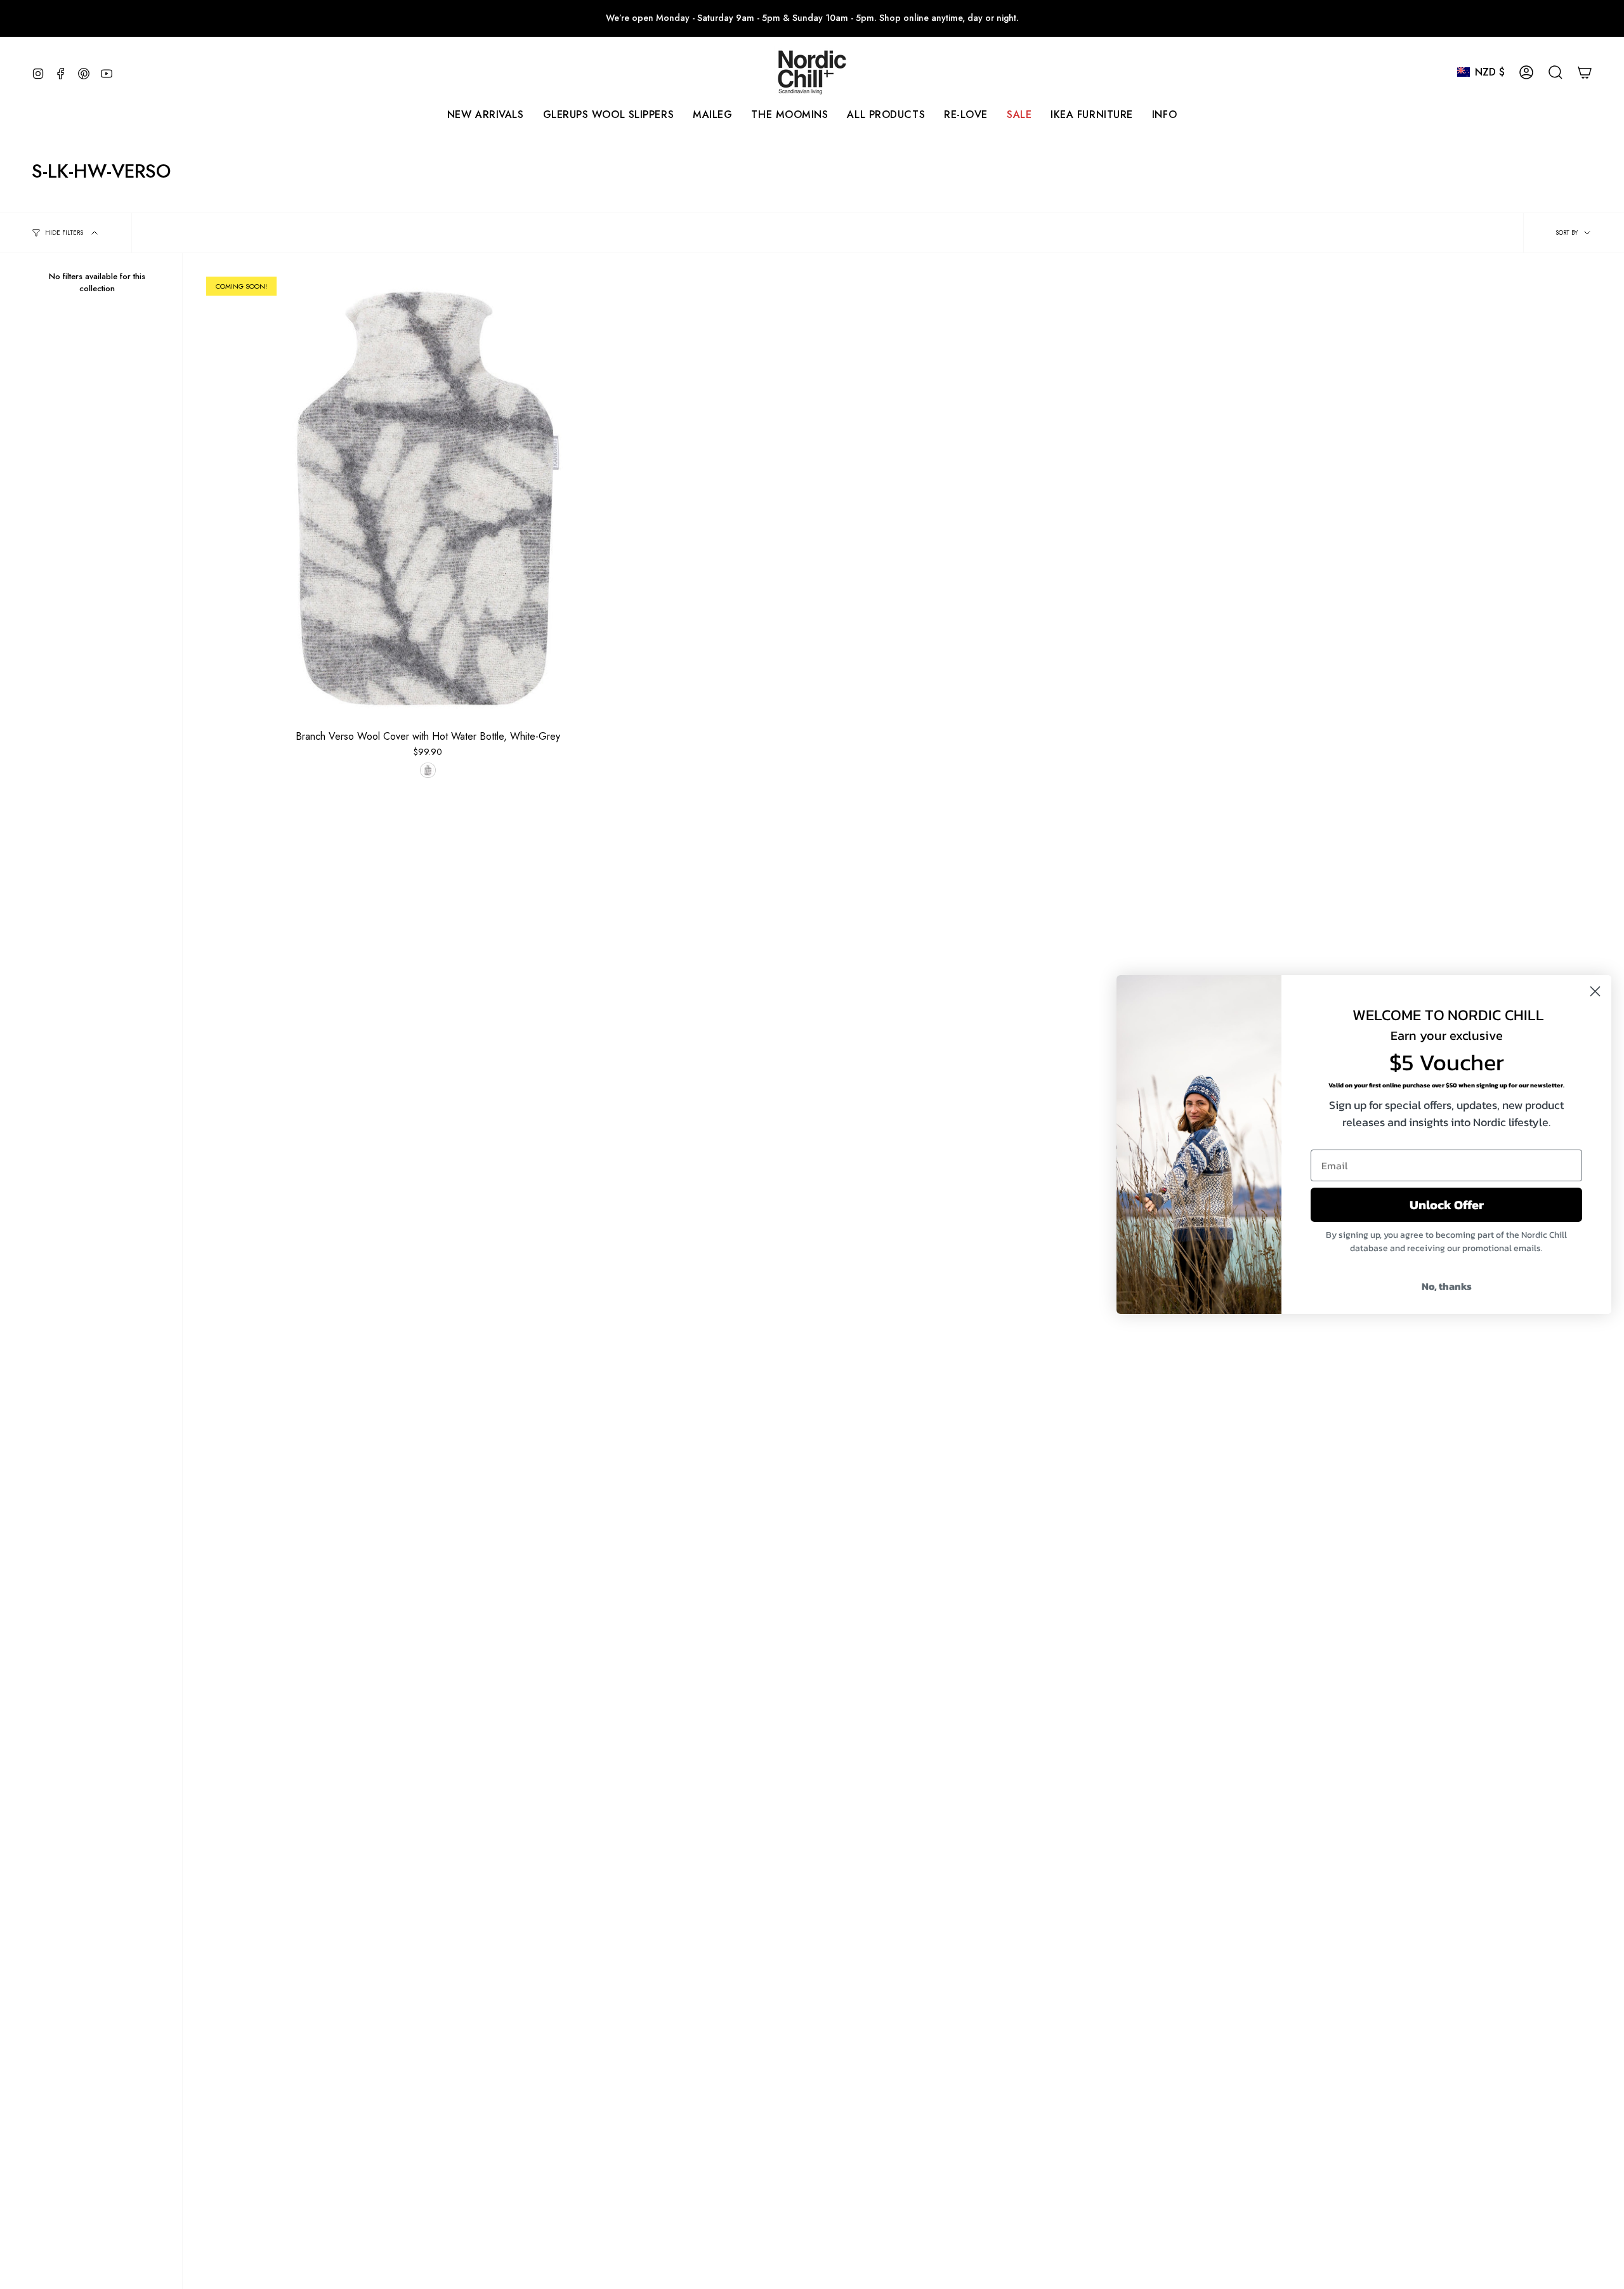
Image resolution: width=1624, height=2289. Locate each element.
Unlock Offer (1447, 1205)
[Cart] (1585, 72)
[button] (712, 115)
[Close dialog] (1595, 991)
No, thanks (1447, 1286)
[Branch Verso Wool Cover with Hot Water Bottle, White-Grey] (428, 498)
